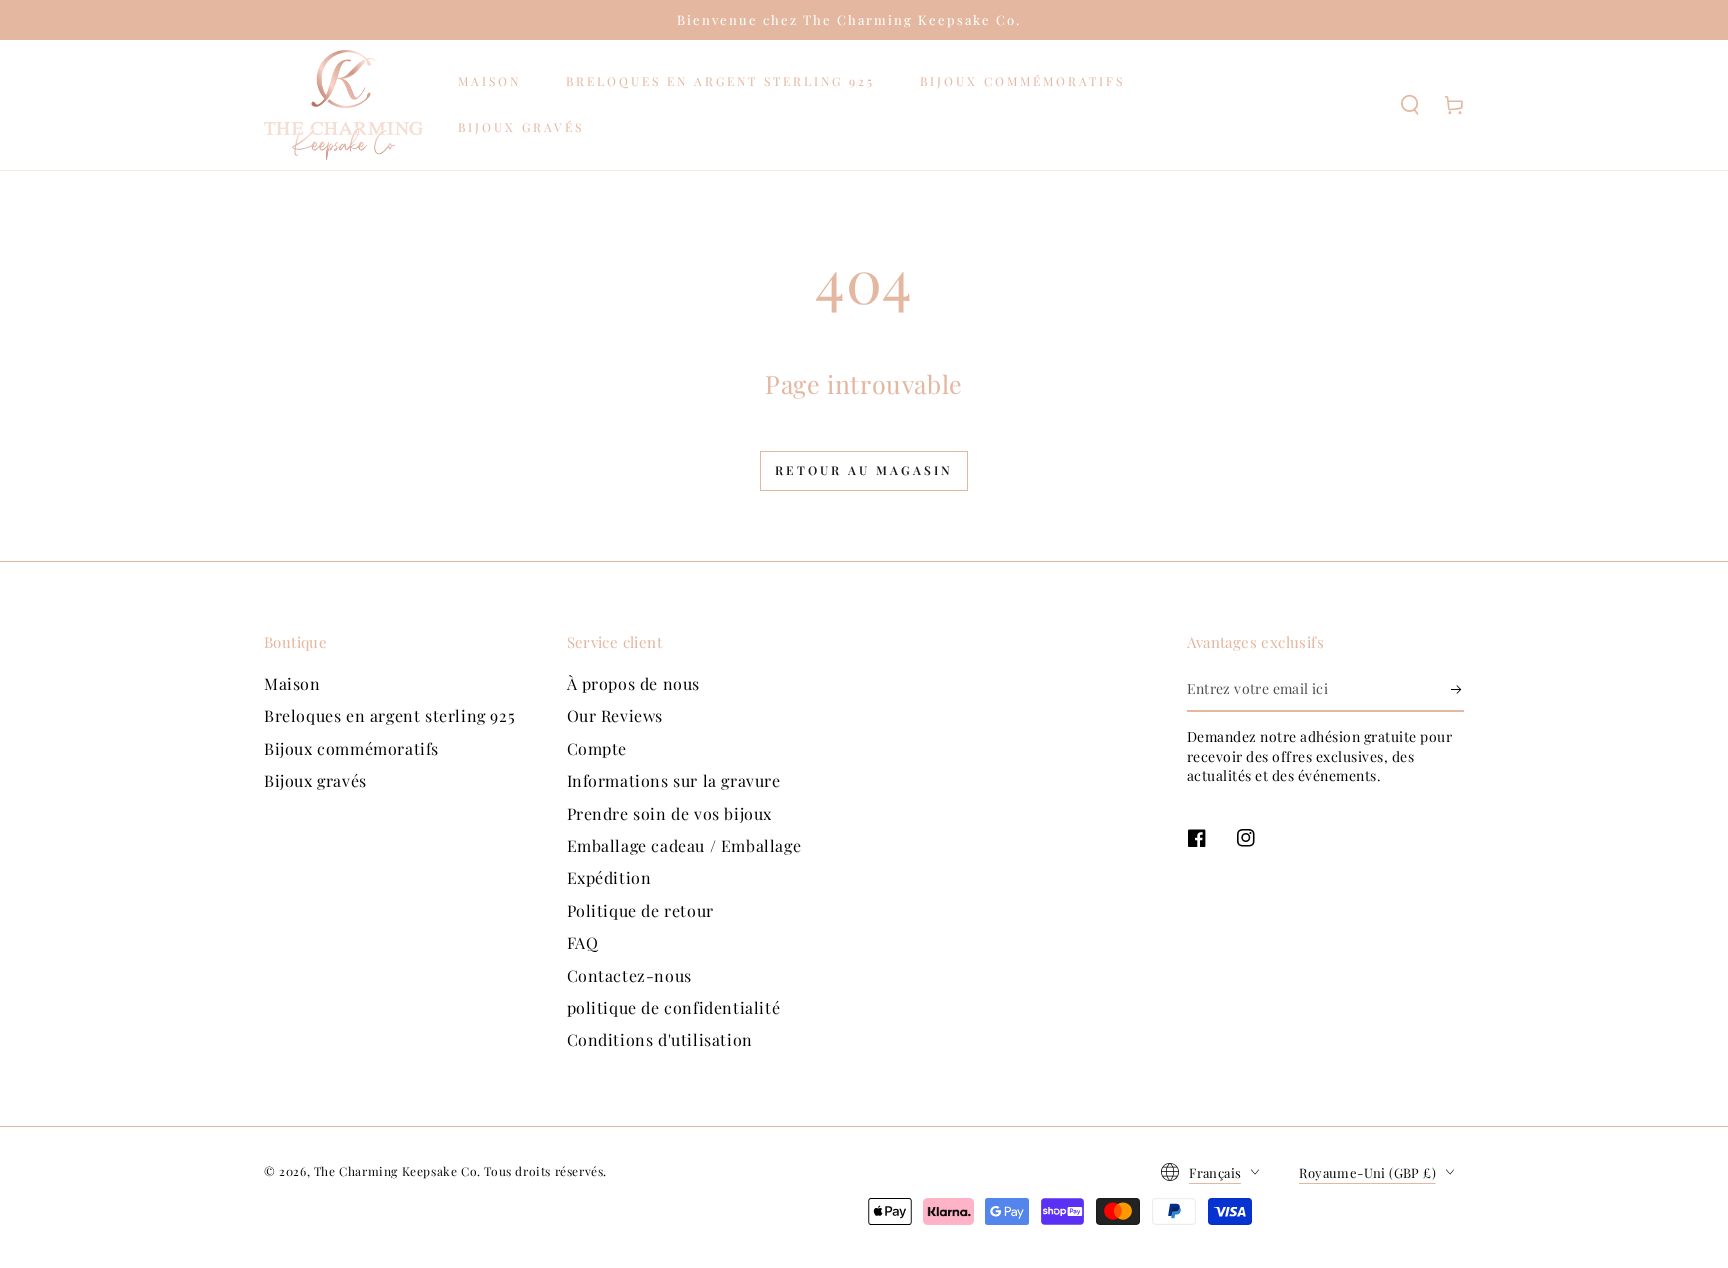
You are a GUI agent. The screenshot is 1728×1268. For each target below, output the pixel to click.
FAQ (583, 942)
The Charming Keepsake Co (395, 1171)
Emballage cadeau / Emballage (684, 845)
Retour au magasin (864, 470)
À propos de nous (634, 683)
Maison (292, 683)
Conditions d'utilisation (660, 1039)
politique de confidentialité (674, 1007)
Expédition (609, 877)
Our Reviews (615, 715)
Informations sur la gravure (674, 780)
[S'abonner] (1457, 689)
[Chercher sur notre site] (1410, 105)
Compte (597, 748)
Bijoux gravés (315, 780)
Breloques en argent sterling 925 (389, 715)
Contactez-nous (629, 975)
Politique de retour (640, 910)
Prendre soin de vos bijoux (670, 813)
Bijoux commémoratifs (351, 748)
